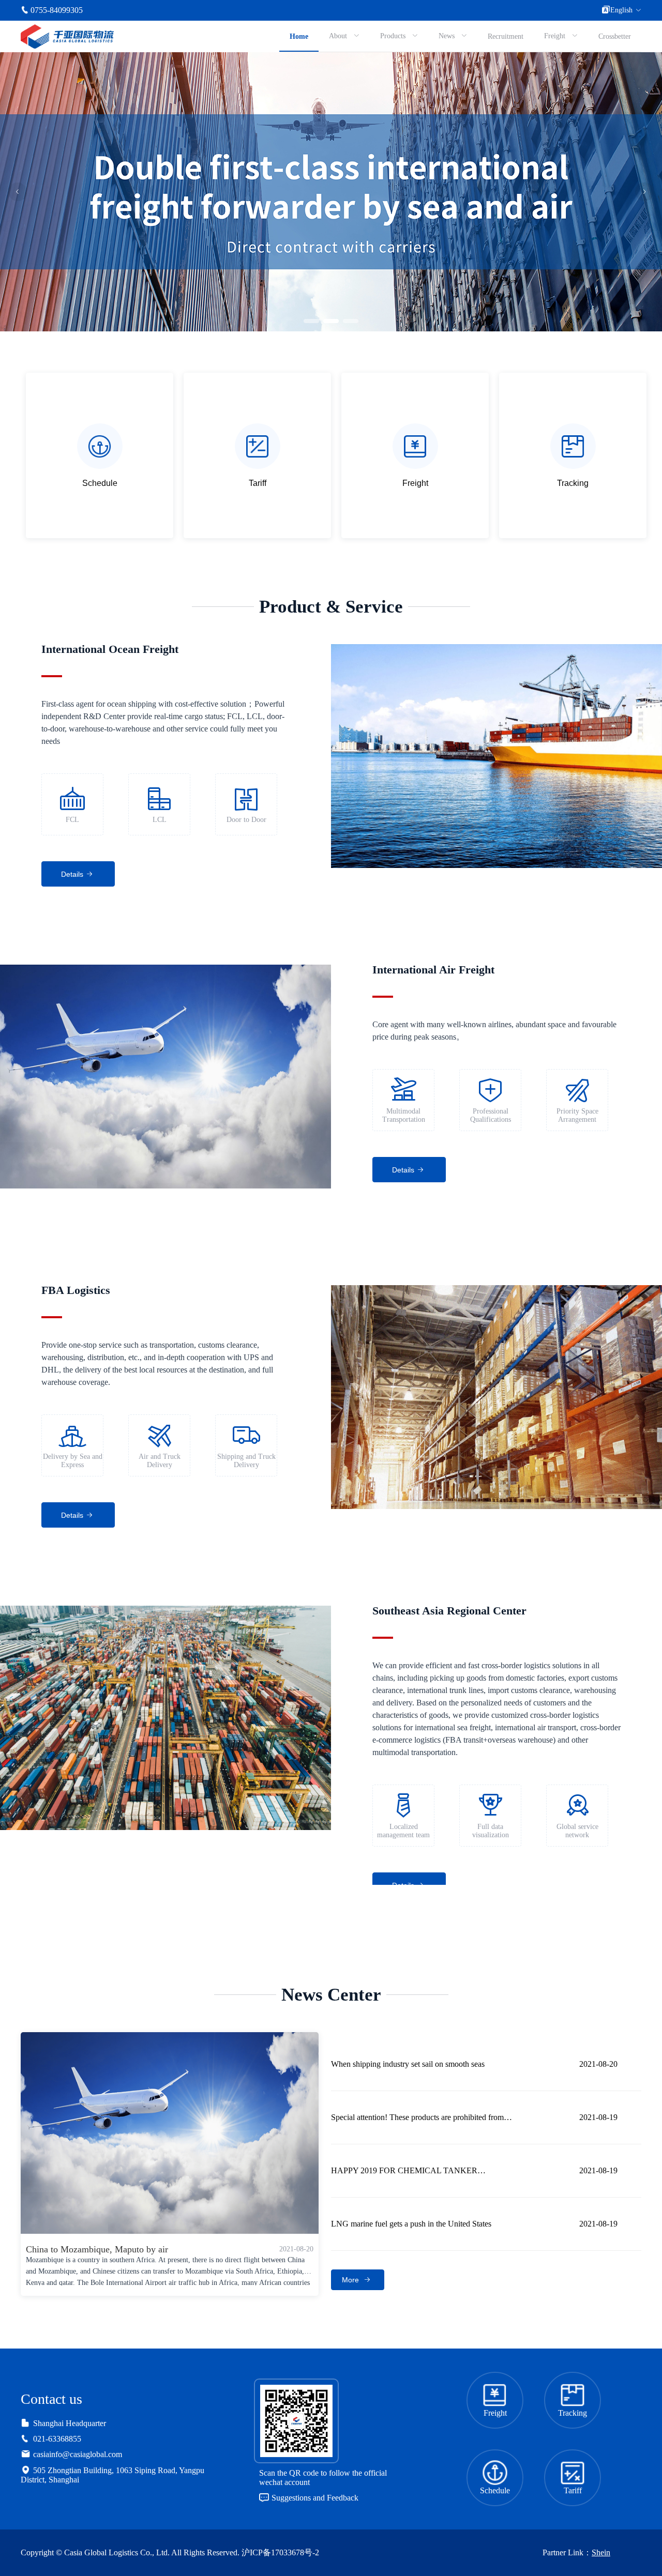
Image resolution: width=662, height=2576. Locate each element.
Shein (601, 2552)
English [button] (621, 10)
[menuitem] (299, 36)
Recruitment (506, 36)
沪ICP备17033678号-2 (280, 2552)
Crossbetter (615, 36)
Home (299, 36)
